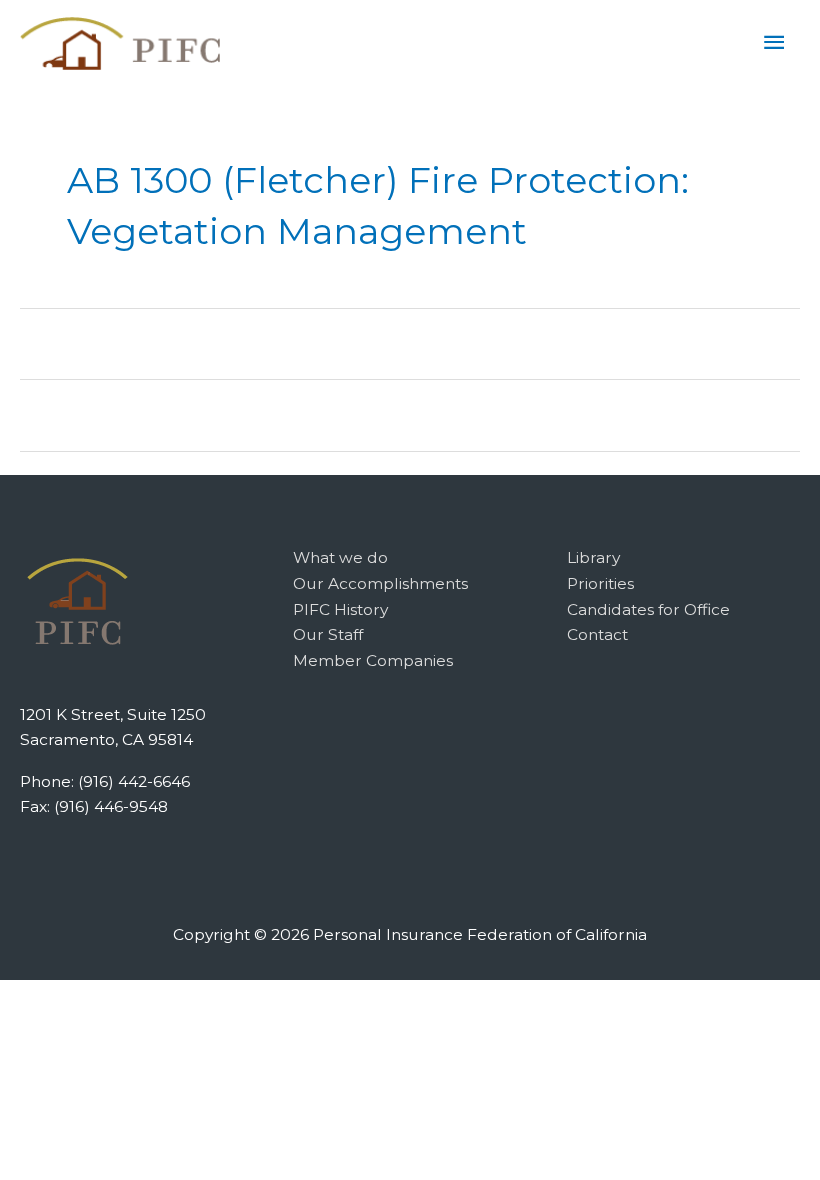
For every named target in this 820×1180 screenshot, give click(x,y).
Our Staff (328, 634)
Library (593, 557)
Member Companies (373, 660)
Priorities (600, 583)
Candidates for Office (648, 609)
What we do (340, 557)
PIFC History (340, 609)
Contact (597, 634)
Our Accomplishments (380, 583)
